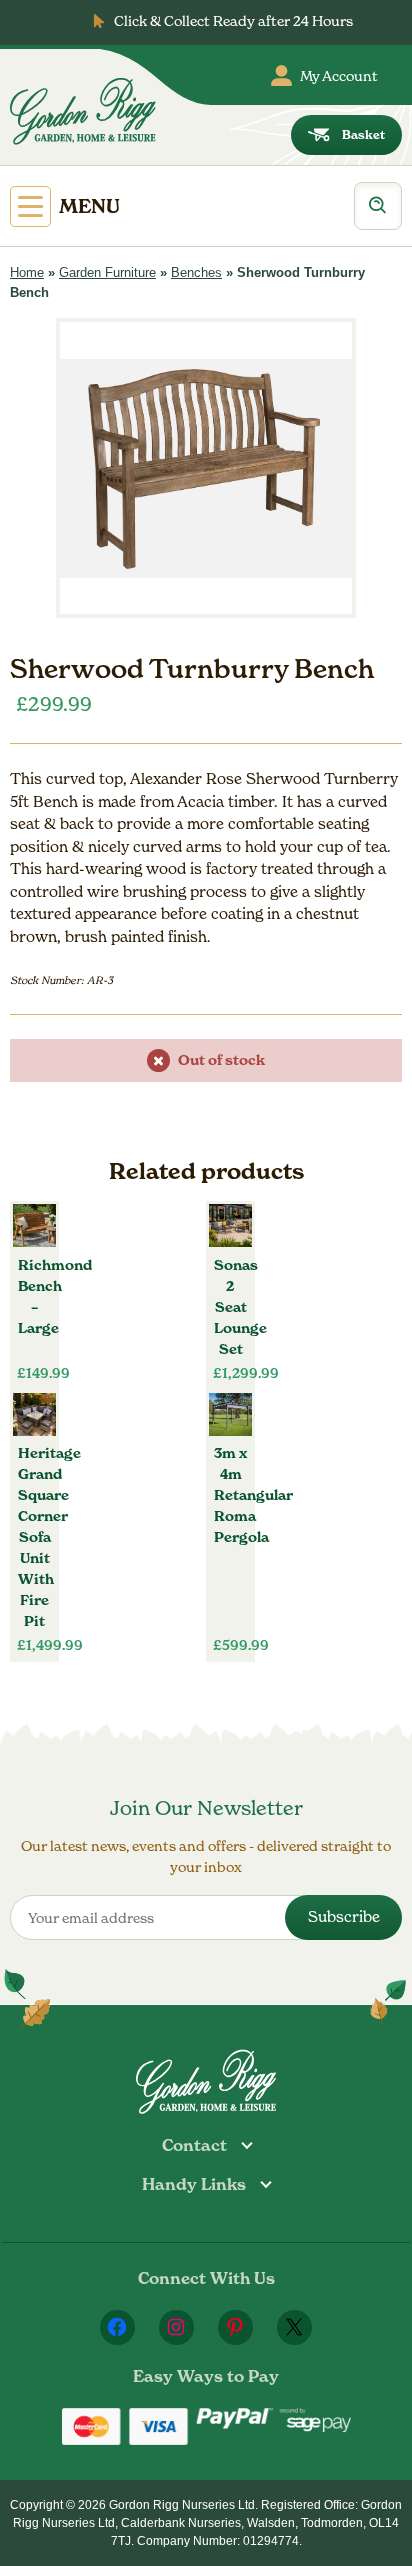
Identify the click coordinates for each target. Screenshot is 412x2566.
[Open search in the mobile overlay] (378, 206)
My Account (339, 75)
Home (27, 272)
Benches (196, 272)
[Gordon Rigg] (83, 111)
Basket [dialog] (363, 134)
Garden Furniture (107, 272)
